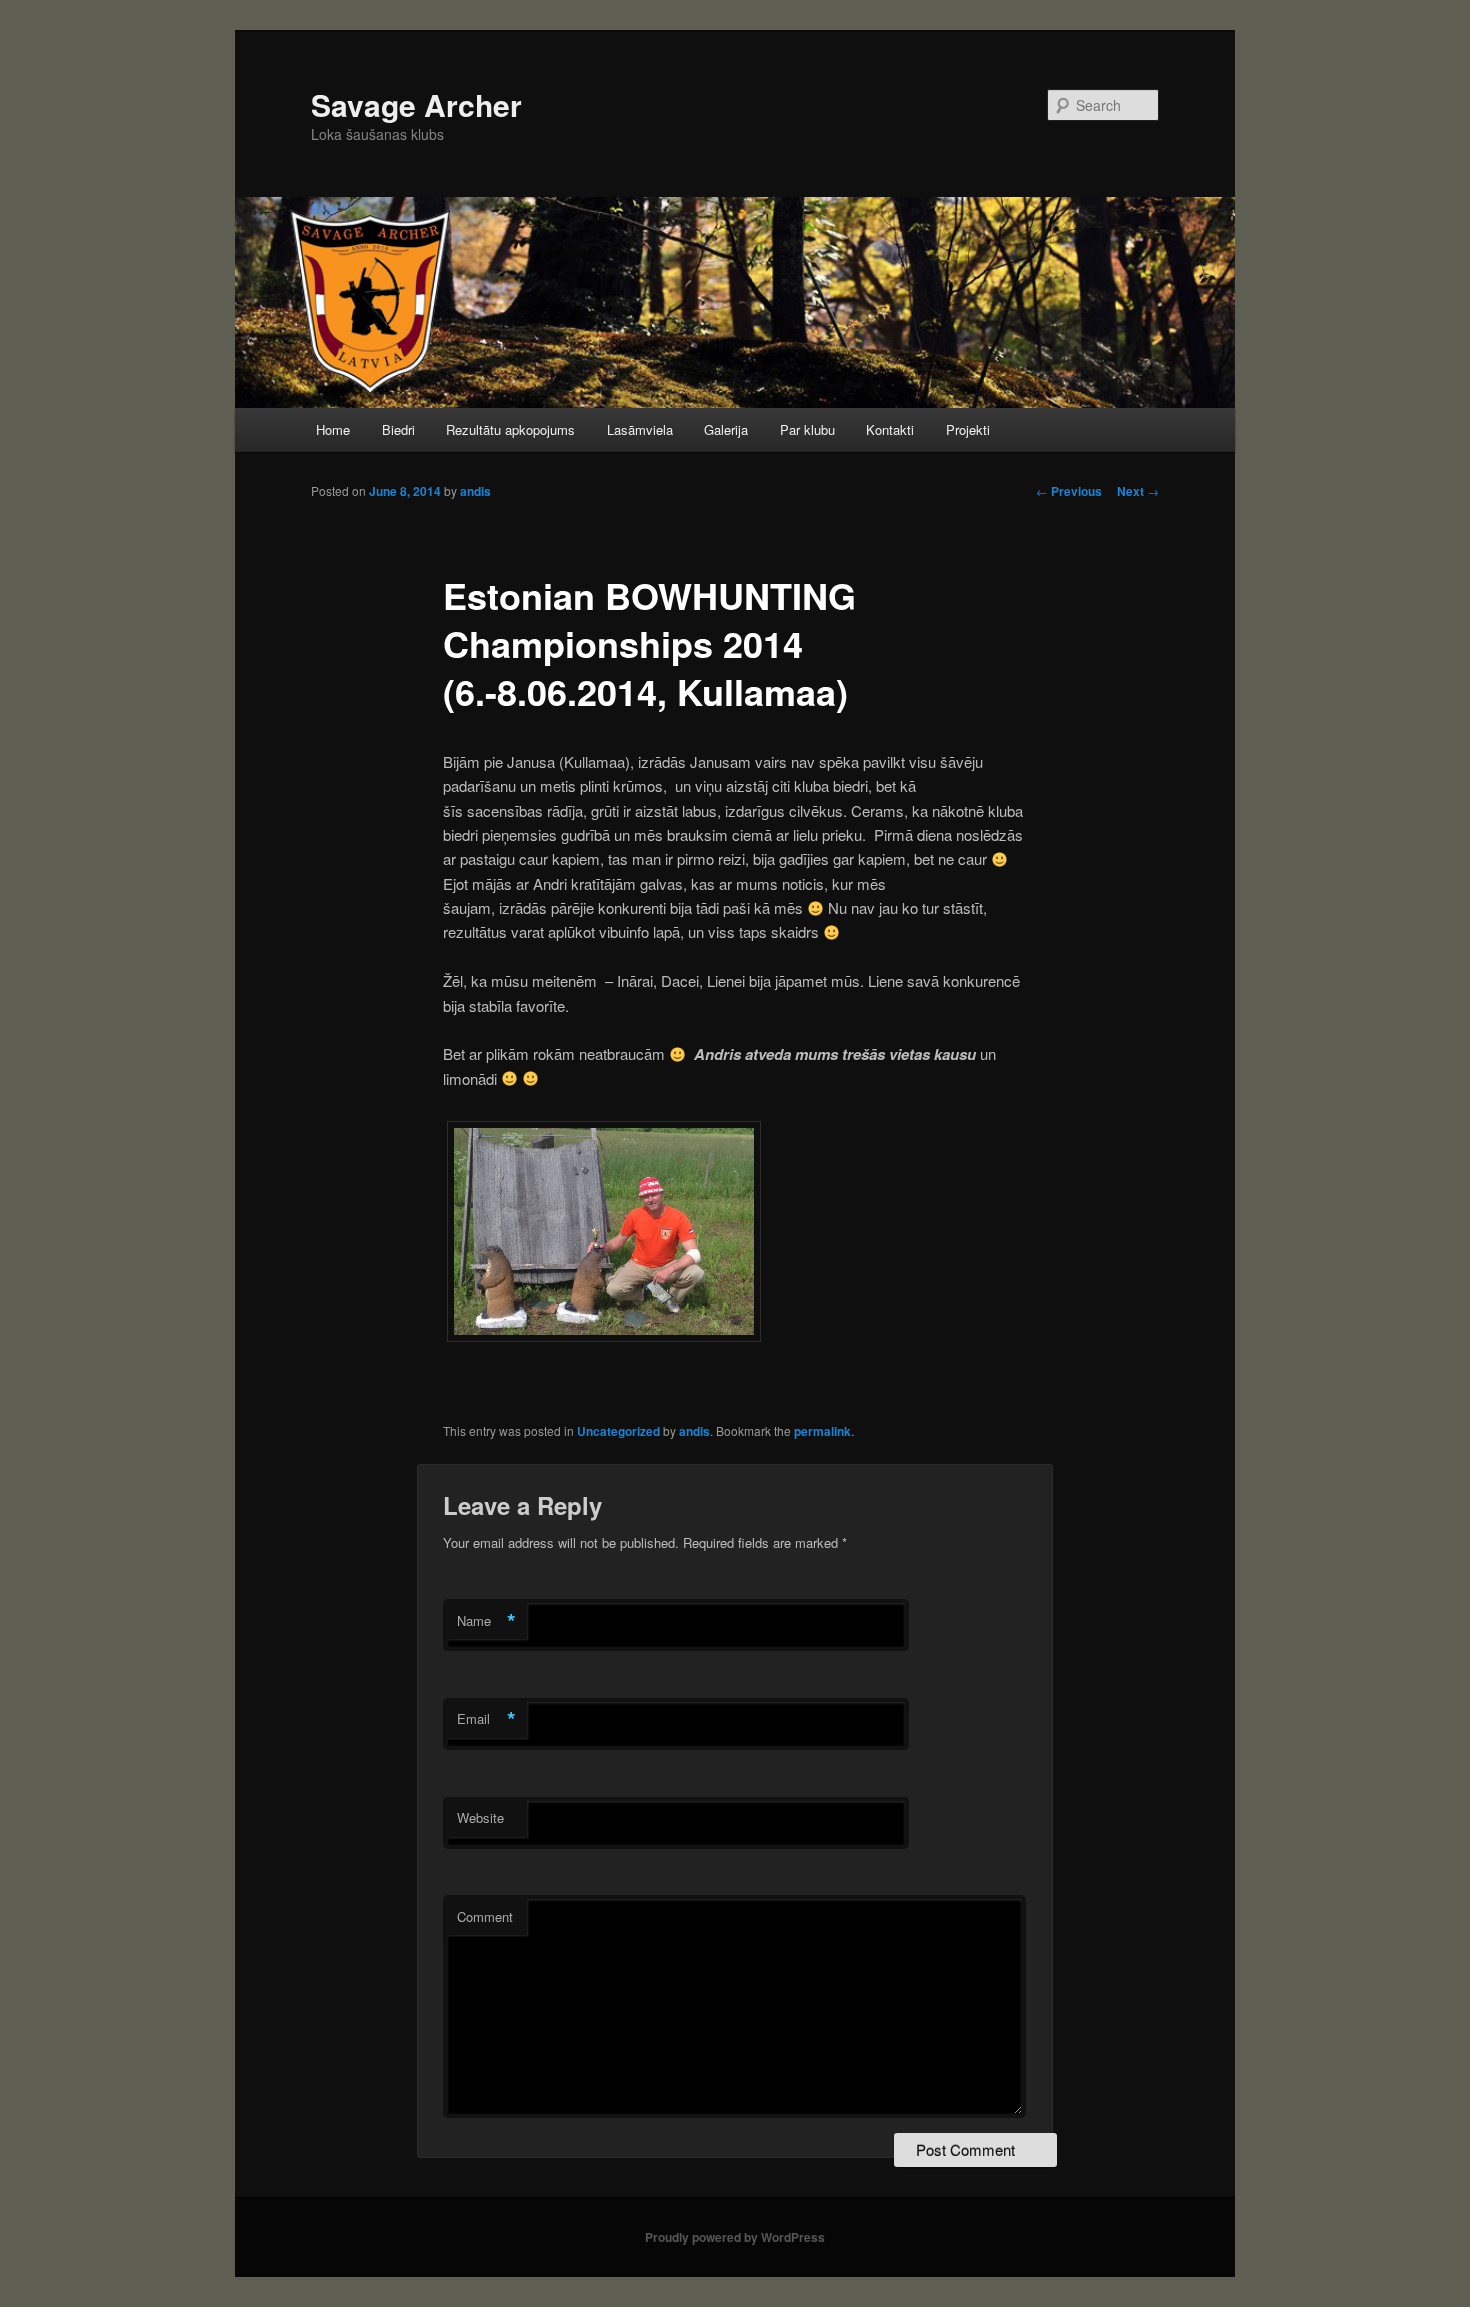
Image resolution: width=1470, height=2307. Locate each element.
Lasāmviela (640, 429)
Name (486, 1621)
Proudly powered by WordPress (735, 2237)
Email (486, 1719)
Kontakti (890, 429)
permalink (822, 1431)
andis (475, 491)
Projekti (968, 429)
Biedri (398, 429)
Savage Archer (416, 104)
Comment (485, 1916)
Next (1138, 491)
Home (333, 429)
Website (480, 1817)
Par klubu (807, 429)
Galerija (726, 429)
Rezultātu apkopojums (510, 429)
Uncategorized (618, 1431)
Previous (1069, 491)
